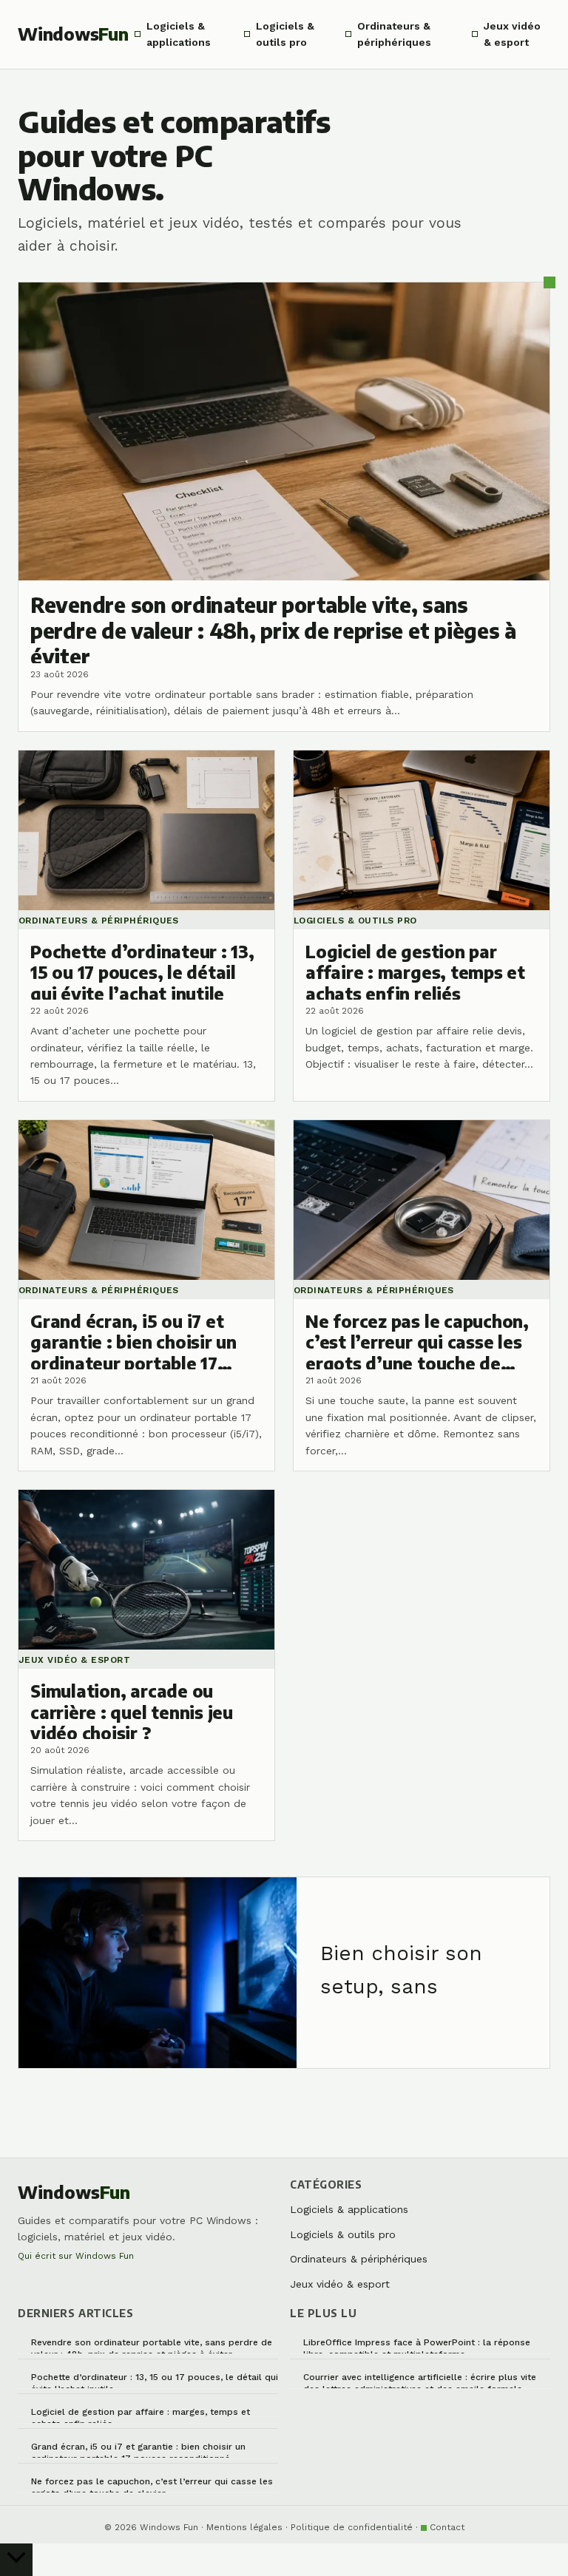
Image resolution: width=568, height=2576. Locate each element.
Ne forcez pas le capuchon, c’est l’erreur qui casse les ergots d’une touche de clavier (152, 2485)
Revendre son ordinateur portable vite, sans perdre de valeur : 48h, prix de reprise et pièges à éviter (152, 2346)
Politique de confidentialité (352, 2527)
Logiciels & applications (179, 34)
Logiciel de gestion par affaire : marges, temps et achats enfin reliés (141, 2415)
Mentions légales (244, 2527)
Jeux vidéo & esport (512, 34)
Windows (73, 34)
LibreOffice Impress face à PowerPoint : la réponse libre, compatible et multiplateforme (417, 2346)
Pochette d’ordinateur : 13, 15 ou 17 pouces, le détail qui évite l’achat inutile (155, 2380)
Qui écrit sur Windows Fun (76, 2256)
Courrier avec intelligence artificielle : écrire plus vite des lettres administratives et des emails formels (420, 2380)
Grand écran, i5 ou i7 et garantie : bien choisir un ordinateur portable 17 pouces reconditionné (138, 2450)
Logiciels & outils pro (285, 34)
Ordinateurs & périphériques (394, 34)
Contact (447, 2527)
